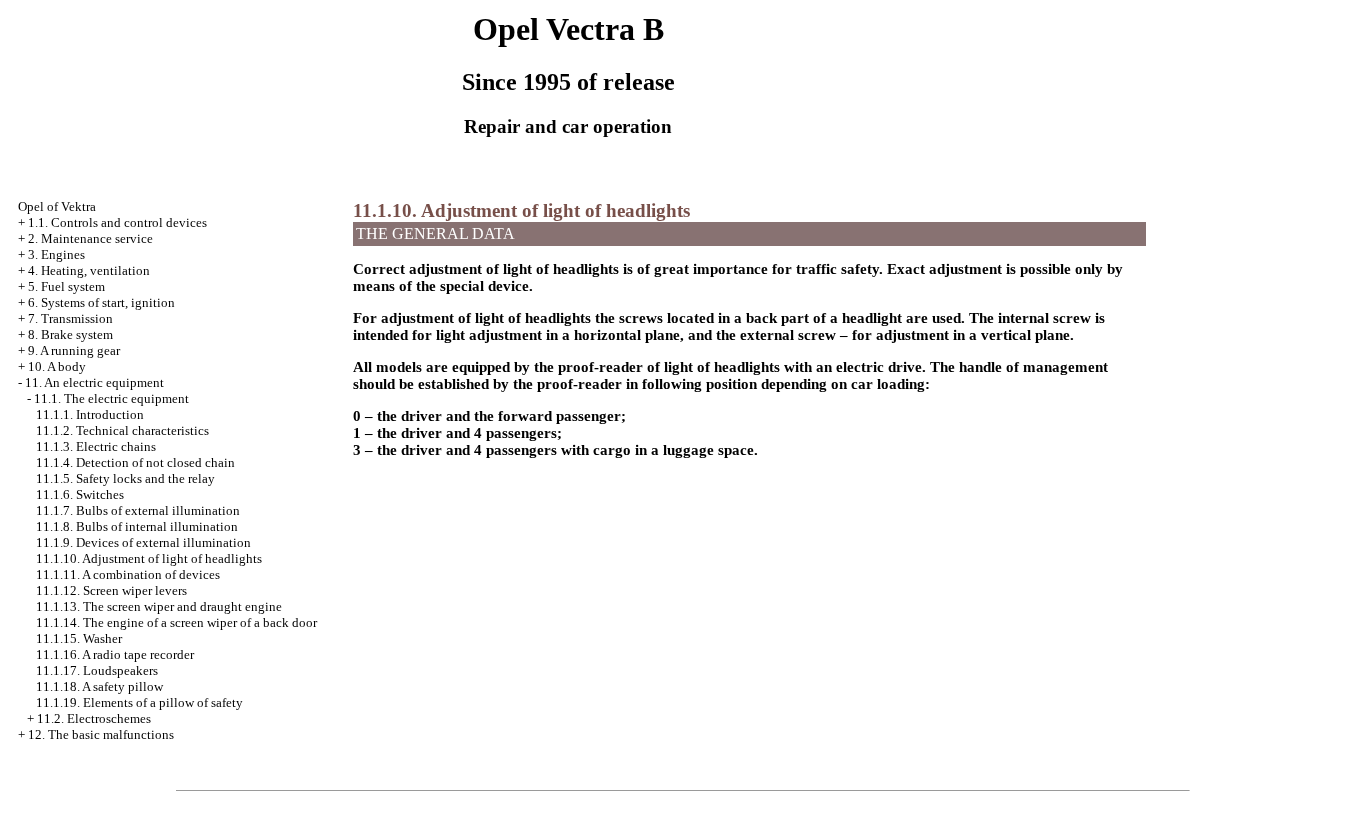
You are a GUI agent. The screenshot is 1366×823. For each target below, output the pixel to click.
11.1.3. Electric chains (96, 446)
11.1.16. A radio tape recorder (115, 654)
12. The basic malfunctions (101, 734)
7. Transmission (70, 318)
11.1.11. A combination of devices (128, 574)
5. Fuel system (66, 286)
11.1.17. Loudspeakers (97, 670)
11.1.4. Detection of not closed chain (135, 462)
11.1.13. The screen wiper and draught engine (159, 606)
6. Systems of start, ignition (101, 302)
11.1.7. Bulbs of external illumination (138, 510)
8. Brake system (70, 334)
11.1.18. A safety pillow (99, 686)
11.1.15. (79, 638)
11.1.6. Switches (80, 494)
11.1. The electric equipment (111, 398)
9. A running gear (74, 350)
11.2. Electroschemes (94, 718)
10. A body (57, 366)
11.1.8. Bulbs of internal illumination (137, 526)
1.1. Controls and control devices (117, 222)
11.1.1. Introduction (90, 414)
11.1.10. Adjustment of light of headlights (149, 558)
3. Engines (56, 254)
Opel (57, 206)
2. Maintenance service (90, 238)
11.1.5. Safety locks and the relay (125, 478)
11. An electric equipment (94, 382)
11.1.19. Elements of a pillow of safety (139, 702)
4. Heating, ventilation (89, 270)
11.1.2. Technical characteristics (122, 430)
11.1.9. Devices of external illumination (143, 542)
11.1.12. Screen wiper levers (111, 590)
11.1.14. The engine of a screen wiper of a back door (176, 622)
